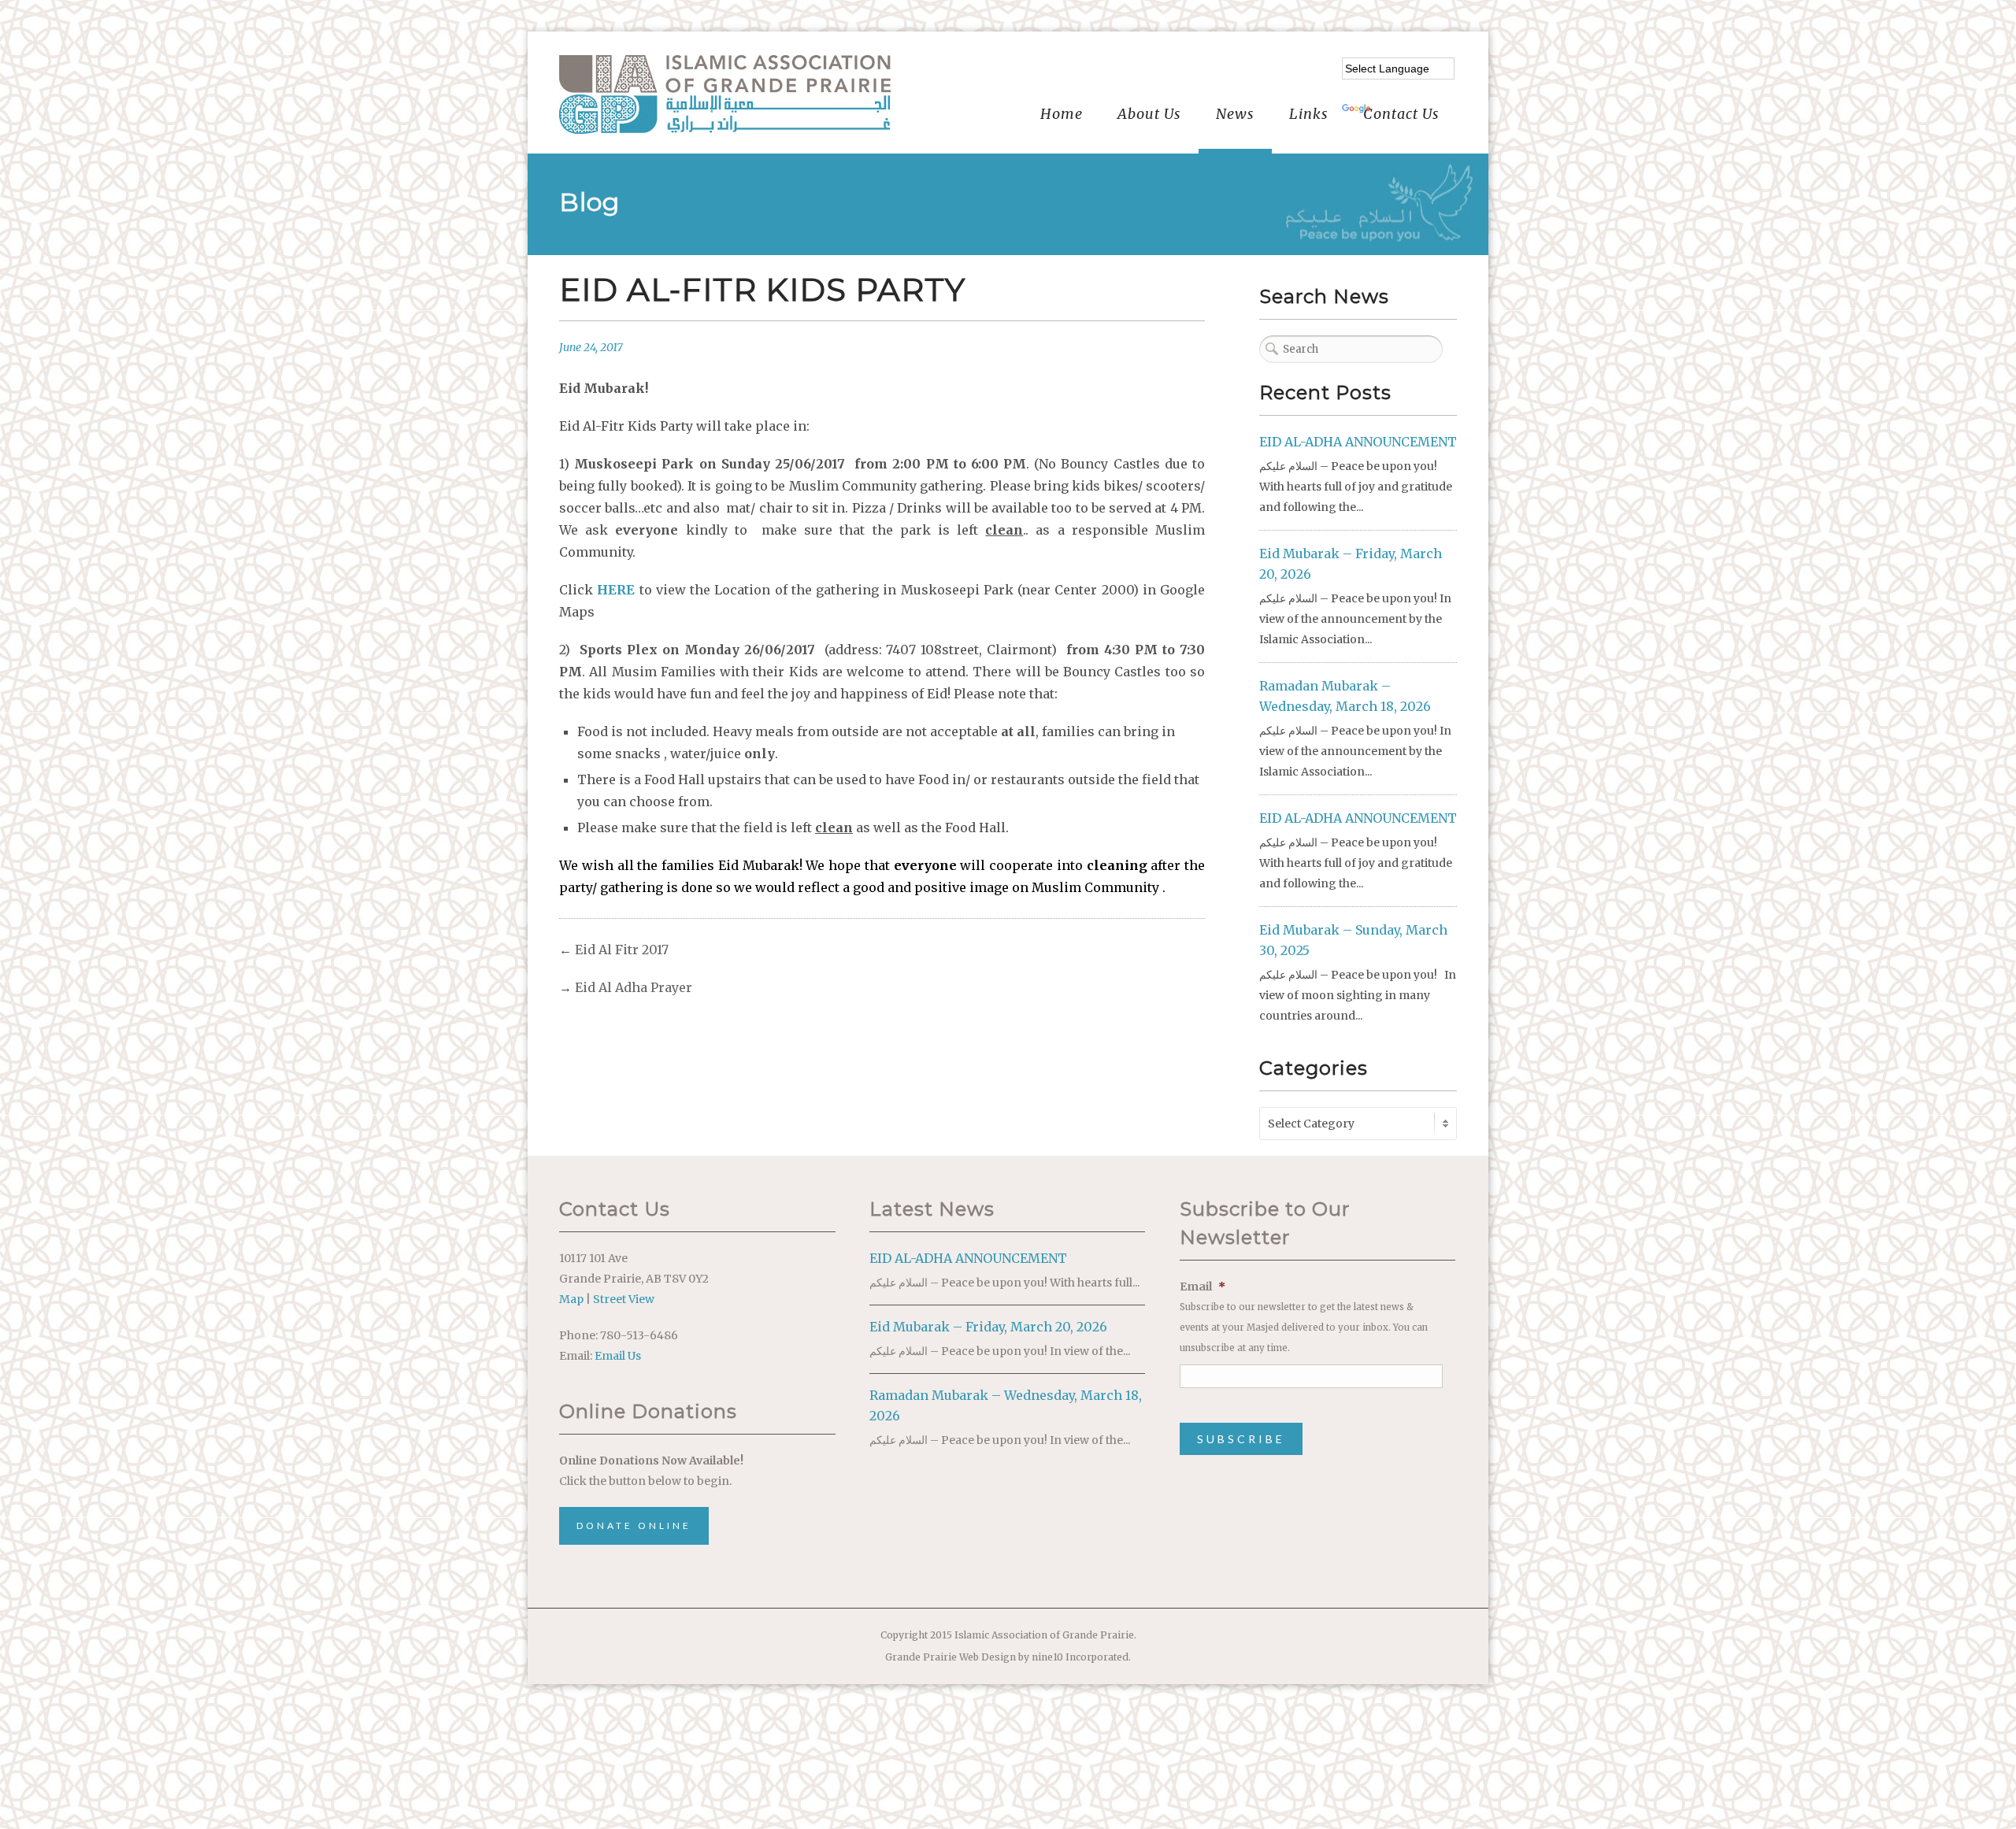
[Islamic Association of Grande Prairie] (725, 94)
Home (1062, 114)
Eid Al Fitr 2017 (622, 950)
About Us (1149, 114)
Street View (624, 1299)
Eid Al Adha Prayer (634, 987)
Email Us (618, 1356)
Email (1203, 1287)
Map (571, 1299)
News (1235, 114)
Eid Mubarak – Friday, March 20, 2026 (988, 1327)
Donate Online (634, 1525)
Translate (1401, 109)
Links (1309, 114)
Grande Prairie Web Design (951, 1657)
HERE (616, 590)
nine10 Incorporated (1080, 1657)
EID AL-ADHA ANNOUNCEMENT (1358, 442)
